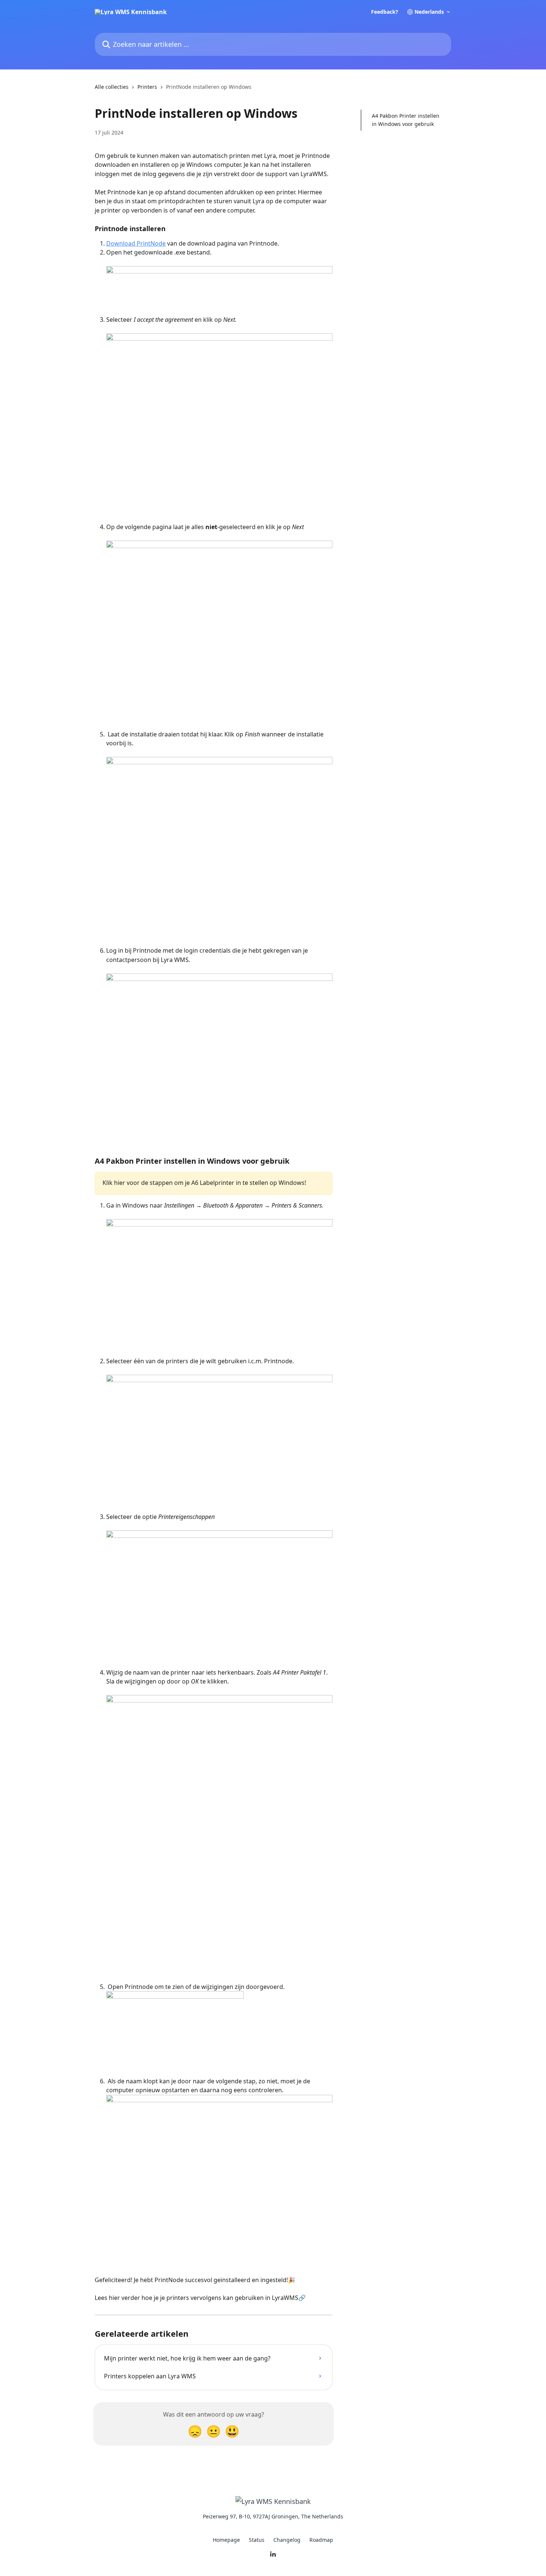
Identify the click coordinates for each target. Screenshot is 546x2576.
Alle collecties (112, 87)
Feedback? (385, 12)
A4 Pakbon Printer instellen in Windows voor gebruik (406, 120)
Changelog (287, 2540)
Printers (147, 87)
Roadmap (321, 2540)
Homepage (226, 2540)
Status (257, 2540)
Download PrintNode (136, 243)
